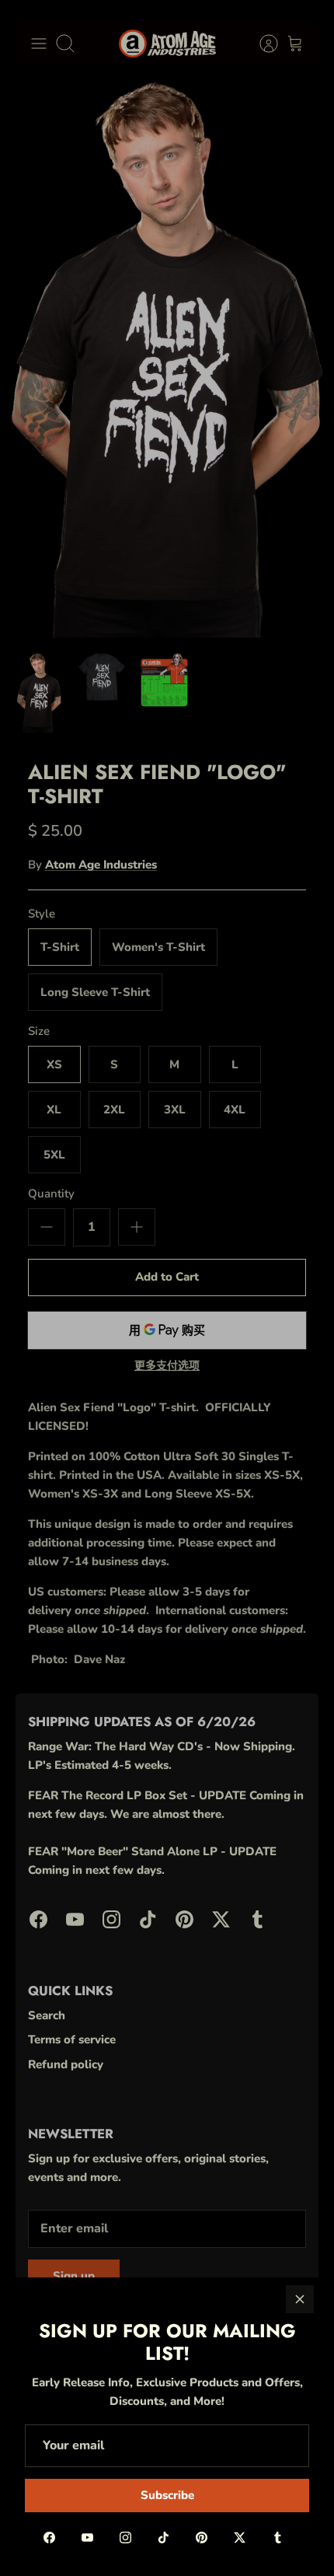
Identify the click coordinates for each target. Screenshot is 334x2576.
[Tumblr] (278, 2538)
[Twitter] (240, 2538)
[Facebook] (49, 2538)
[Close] (300, 2299)
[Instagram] (125, 2538)
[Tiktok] (164, 2538)
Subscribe (167, 2495)
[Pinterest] (202, 2538)
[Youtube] (87, 2538)
